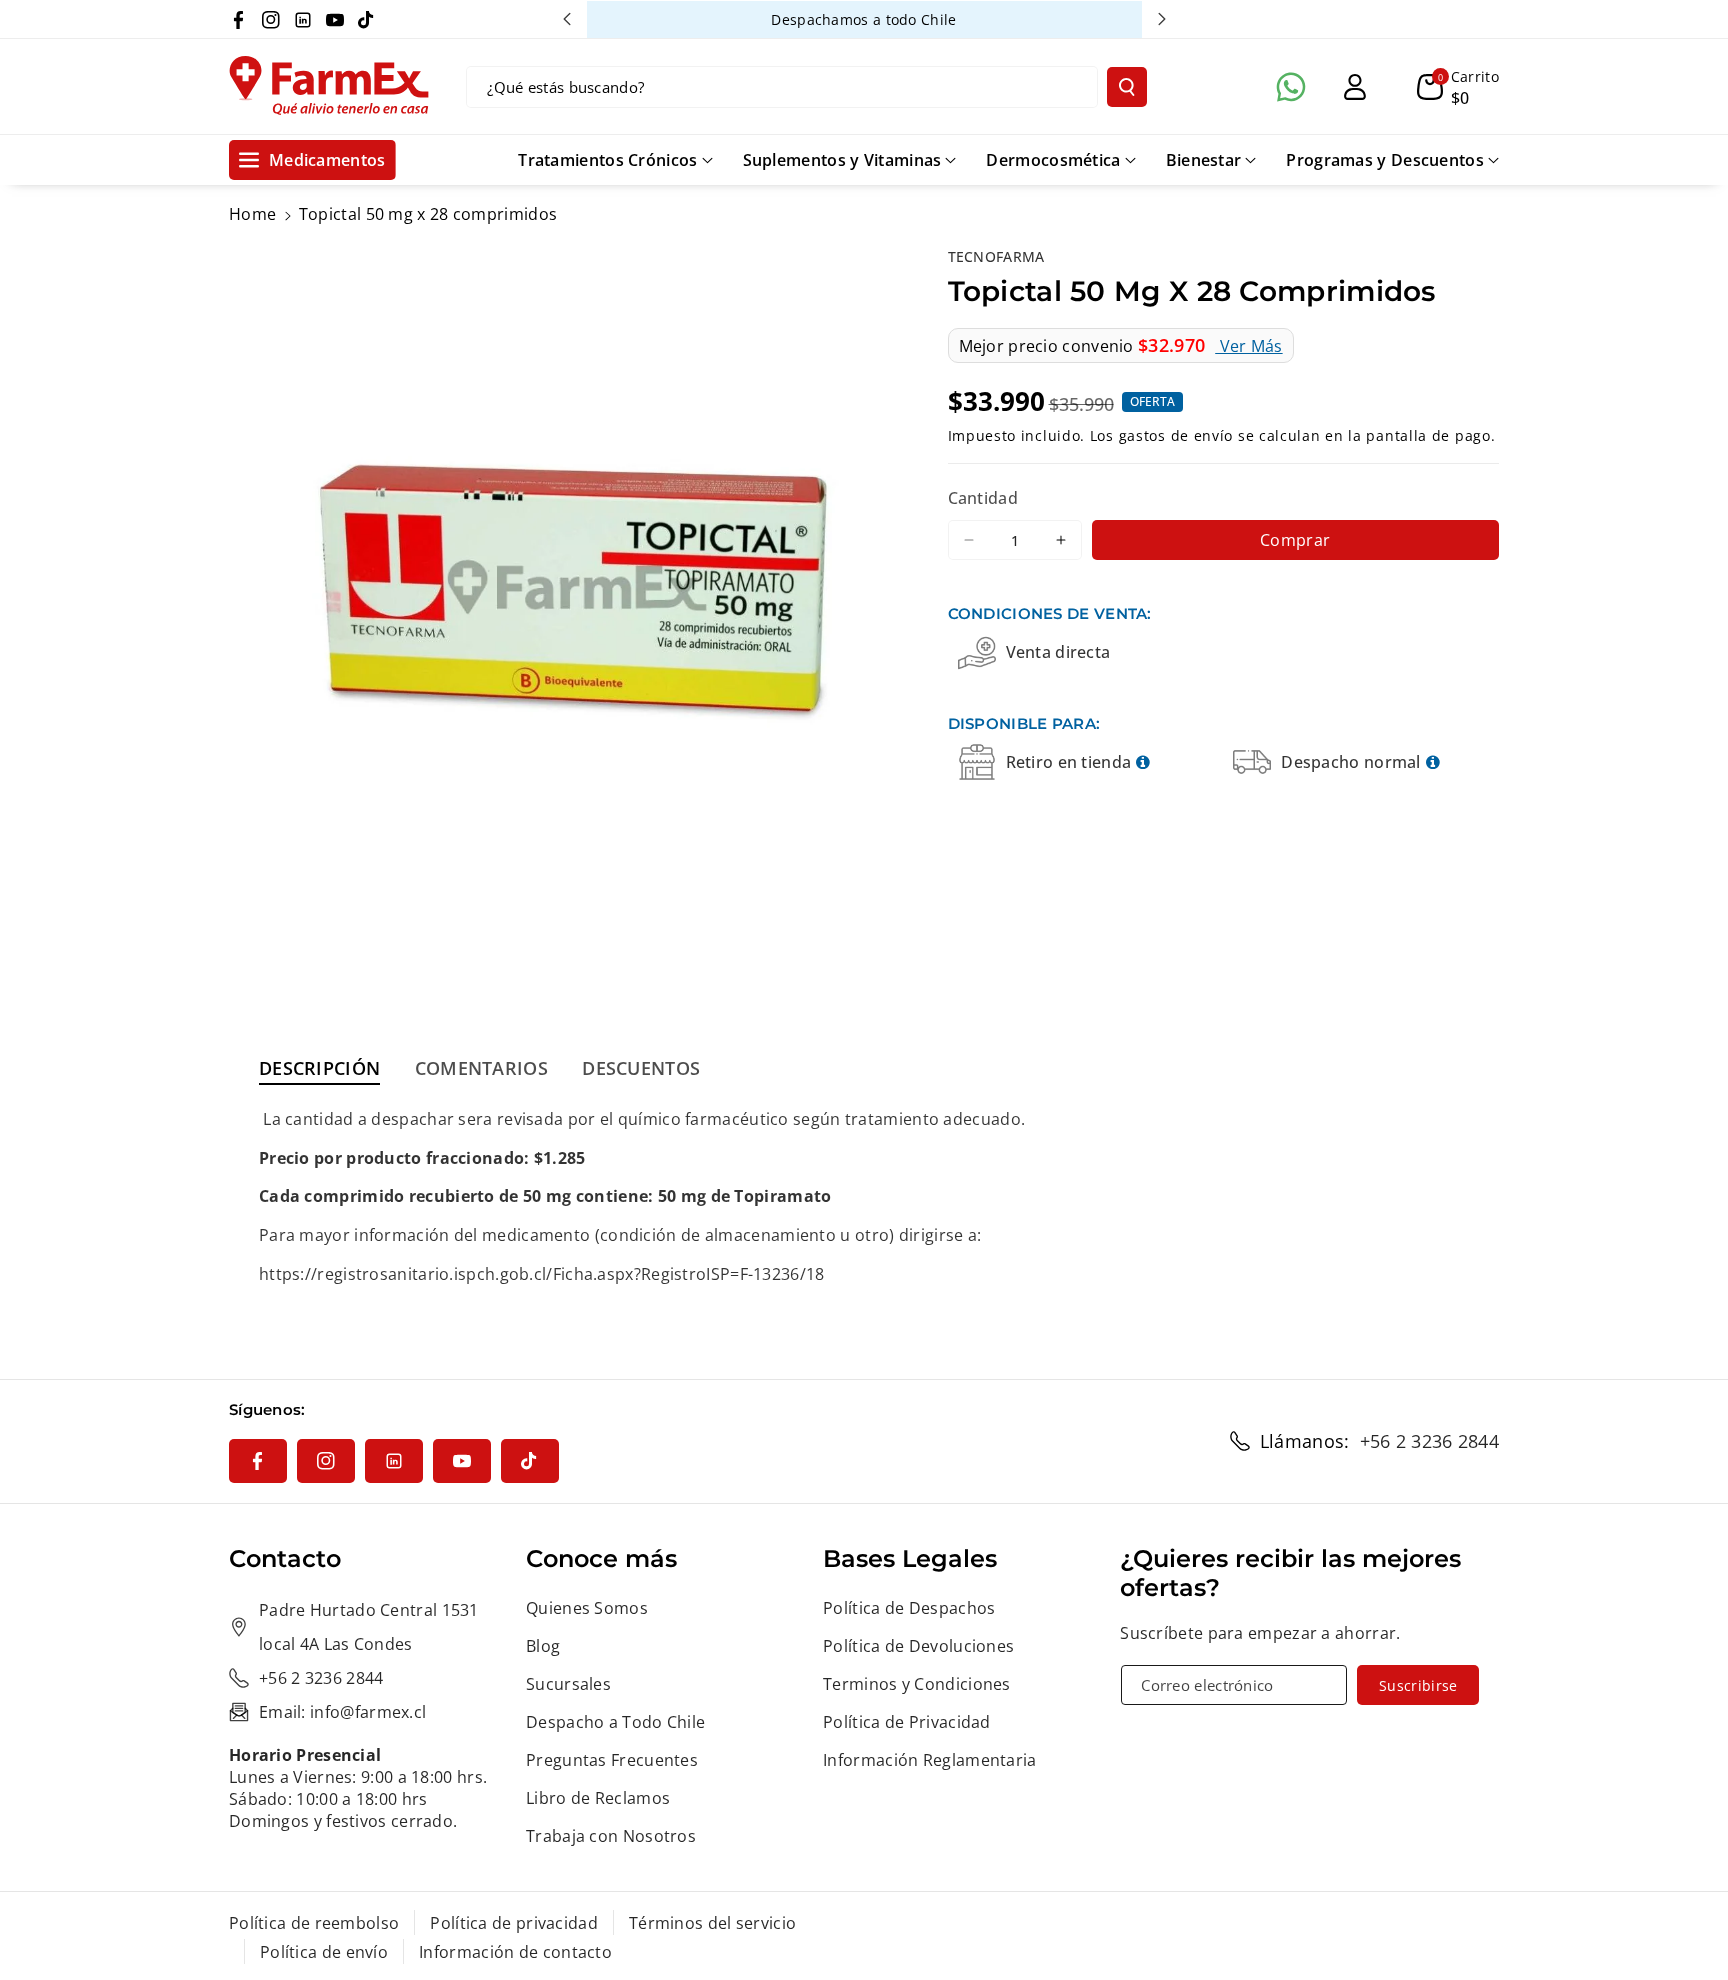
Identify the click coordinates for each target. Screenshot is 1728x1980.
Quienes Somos (587, 1608)
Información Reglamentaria (930, 1760)
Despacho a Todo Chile (615, 1722)
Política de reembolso (314, 1923)
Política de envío (324, 1952)
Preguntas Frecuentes (612, 1760)
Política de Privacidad (907, 1722)
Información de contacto (515, 1952)
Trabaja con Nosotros (611, 1836)
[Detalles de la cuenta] (1355, 87)
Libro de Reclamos (598, 1798)
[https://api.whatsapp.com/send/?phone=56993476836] (1291, 87)
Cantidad (983, 497)
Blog (543, 1646)
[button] (1458, 87)
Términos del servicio (712, 1923)
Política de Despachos (909, 1608)
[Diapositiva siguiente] (1162, 19)
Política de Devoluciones (918, 1646)
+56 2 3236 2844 (1430, 1441)
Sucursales (568, 1684)
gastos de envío (1176, 434)
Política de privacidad (514, 1923)
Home (252, 214)
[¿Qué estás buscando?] (1127, 87)
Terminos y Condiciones (917, 1684)
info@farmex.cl (368, 1712)
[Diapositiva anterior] (567, 19)
